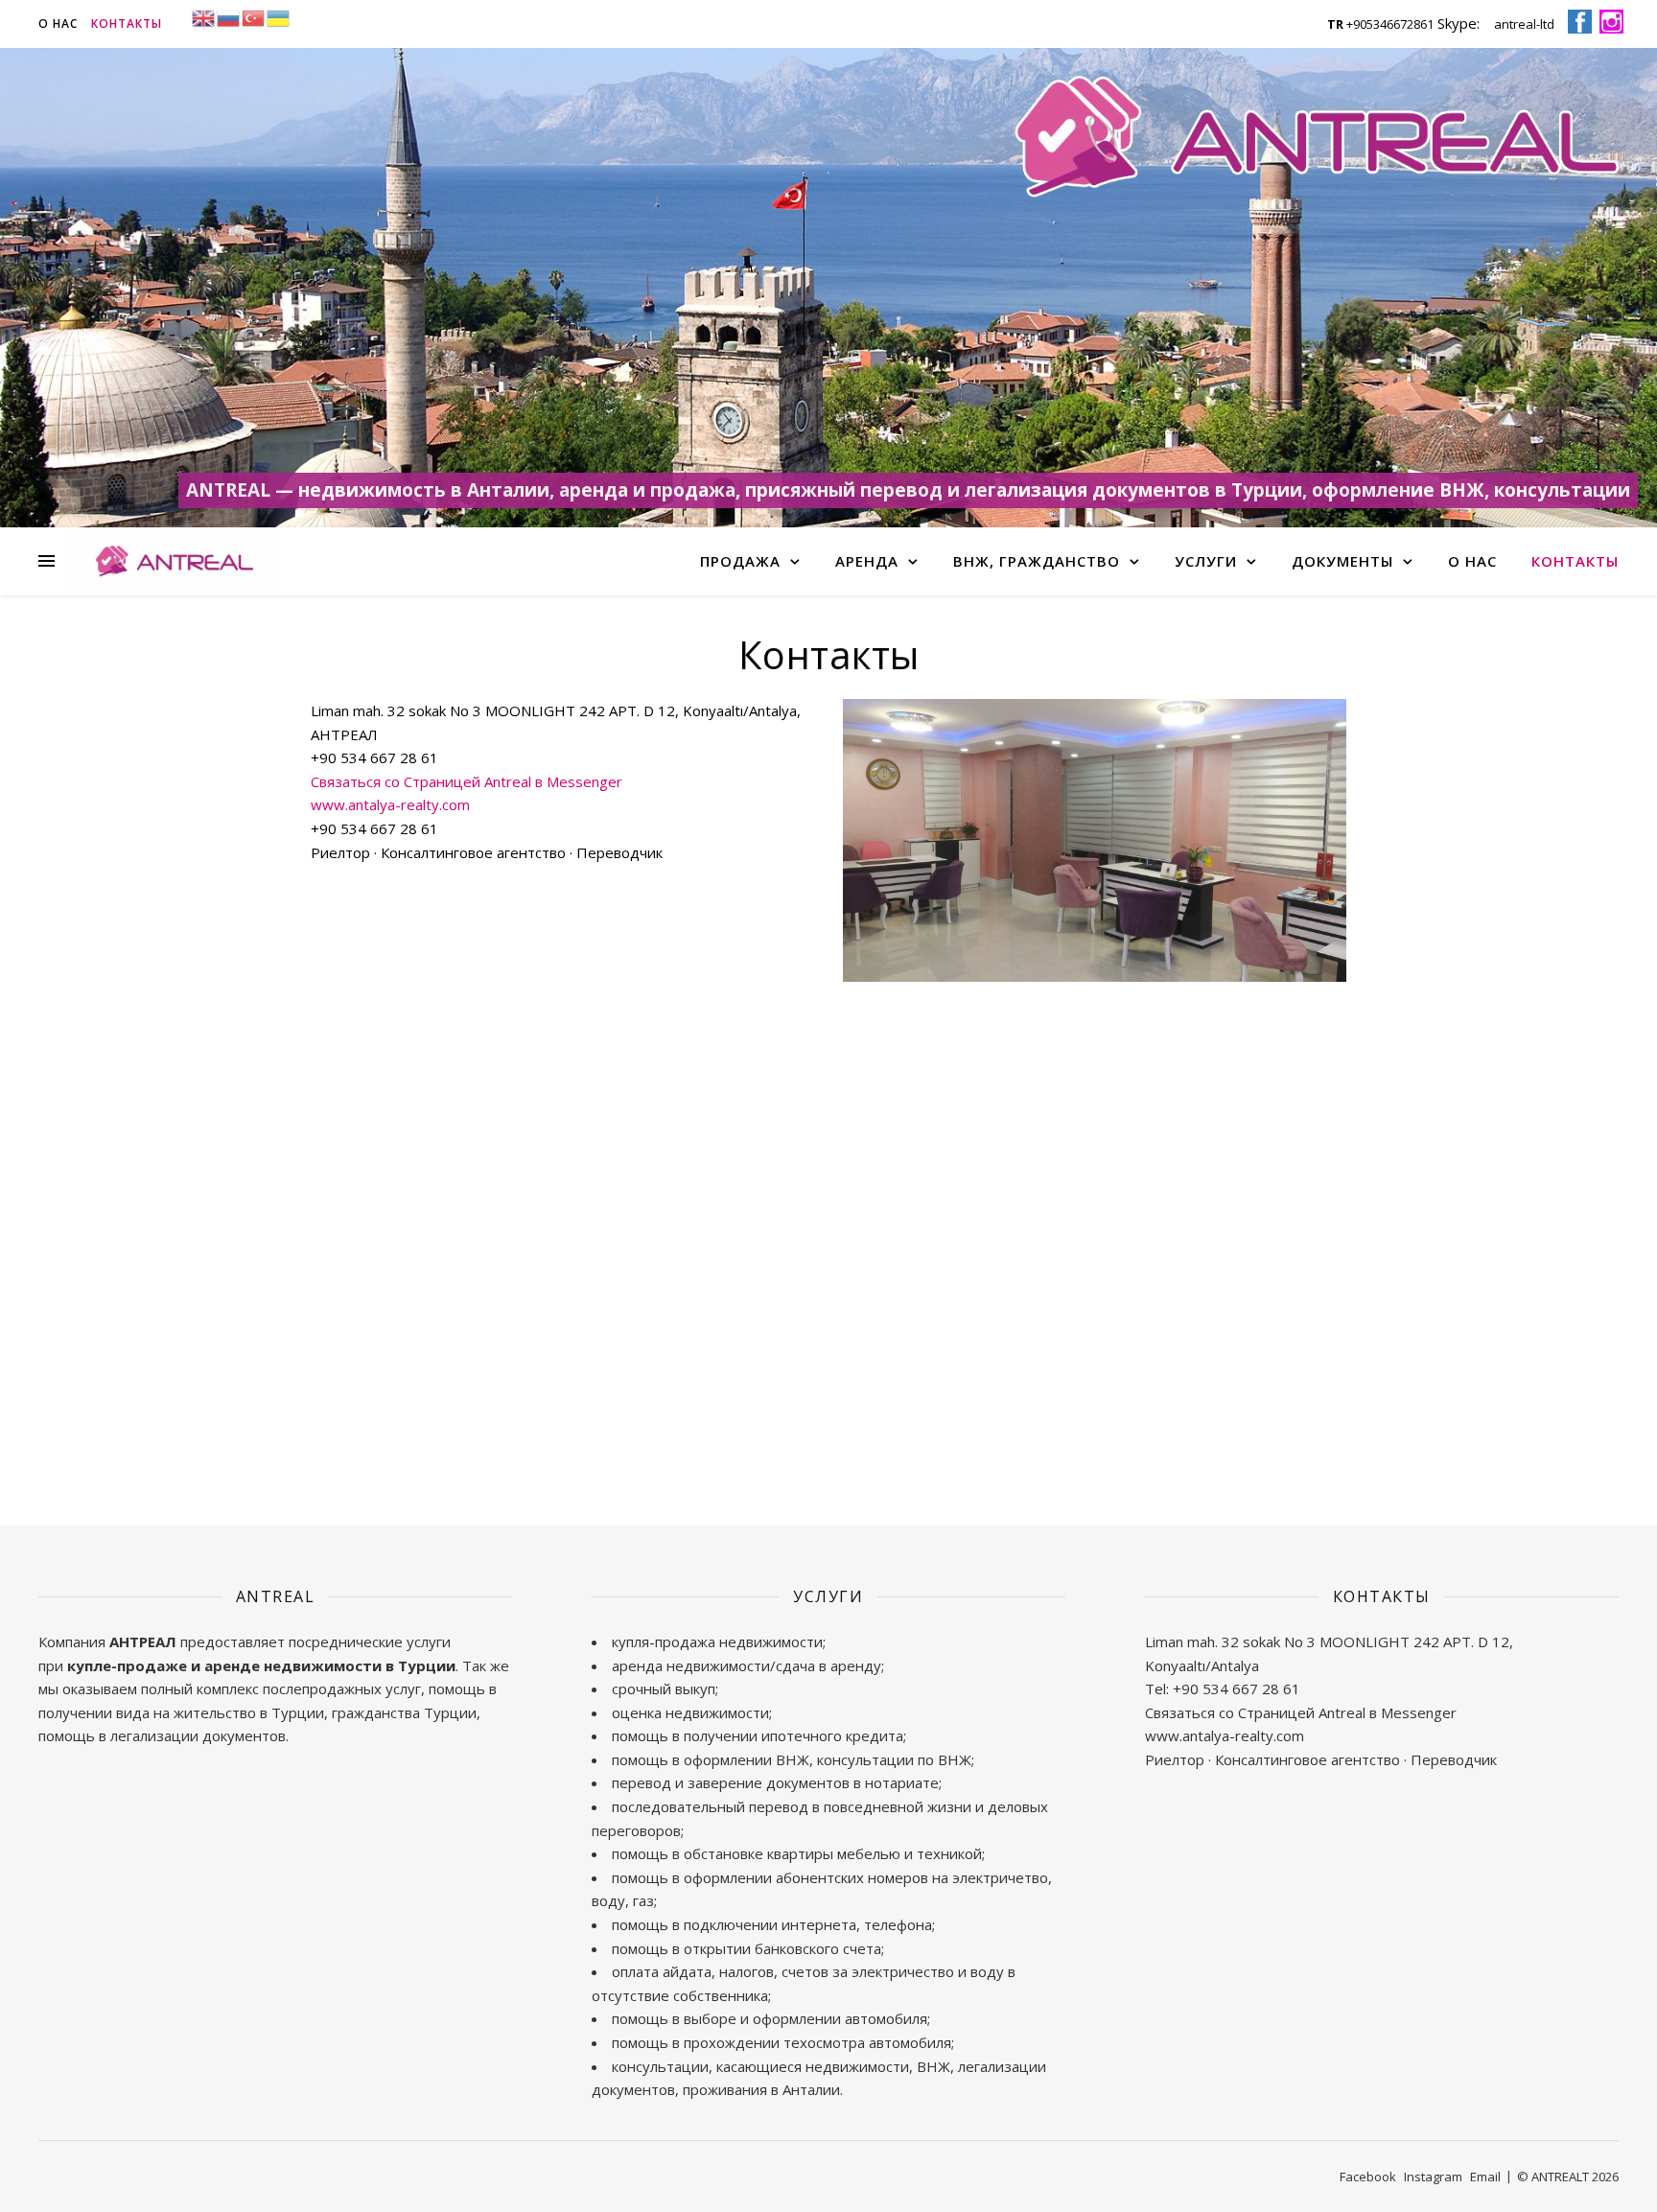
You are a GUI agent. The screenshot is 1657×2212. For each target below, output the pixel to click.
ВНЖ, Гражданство (1037, 561)
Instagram (1433, 2177)
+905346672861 (1380, 24)
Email (1485, 2177)
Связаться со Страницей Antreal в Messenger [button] (467, 781)
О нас (58, 23)
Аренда (867, 561)
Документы (1342, 561)
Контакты (127, 23)
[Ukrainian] (279, 16)
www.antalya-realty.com (390, 804)
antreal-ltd (1524, 24)
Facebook (1368, 2177)
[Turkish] (254, 16)
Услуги (1206, 561)
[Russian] (229, 16)
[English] (204, 16)
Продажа (740, 561)
